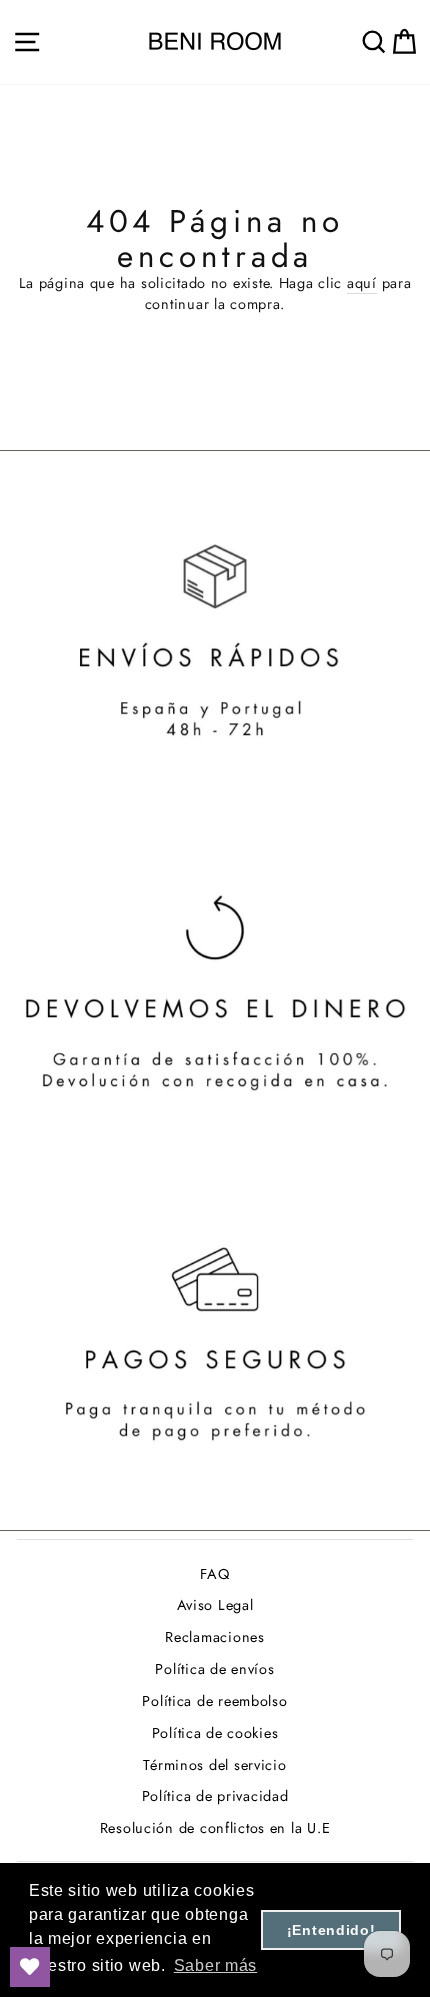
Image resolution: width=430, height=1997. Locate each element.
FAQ (214, 1574)
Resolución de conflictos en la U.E (215, 1828)
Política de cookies (215, 1733)
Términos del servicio (214, 1765)
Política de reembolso (214, 1701)
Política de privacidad (215, 1796)
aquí (362, 283)
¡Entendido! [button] (331, 1930)
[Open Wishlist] (30, 1967)
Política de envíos (214, 1669)
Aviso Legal (215, 1605)
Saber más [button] (216, 1965)
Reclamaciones (214, 1637)
